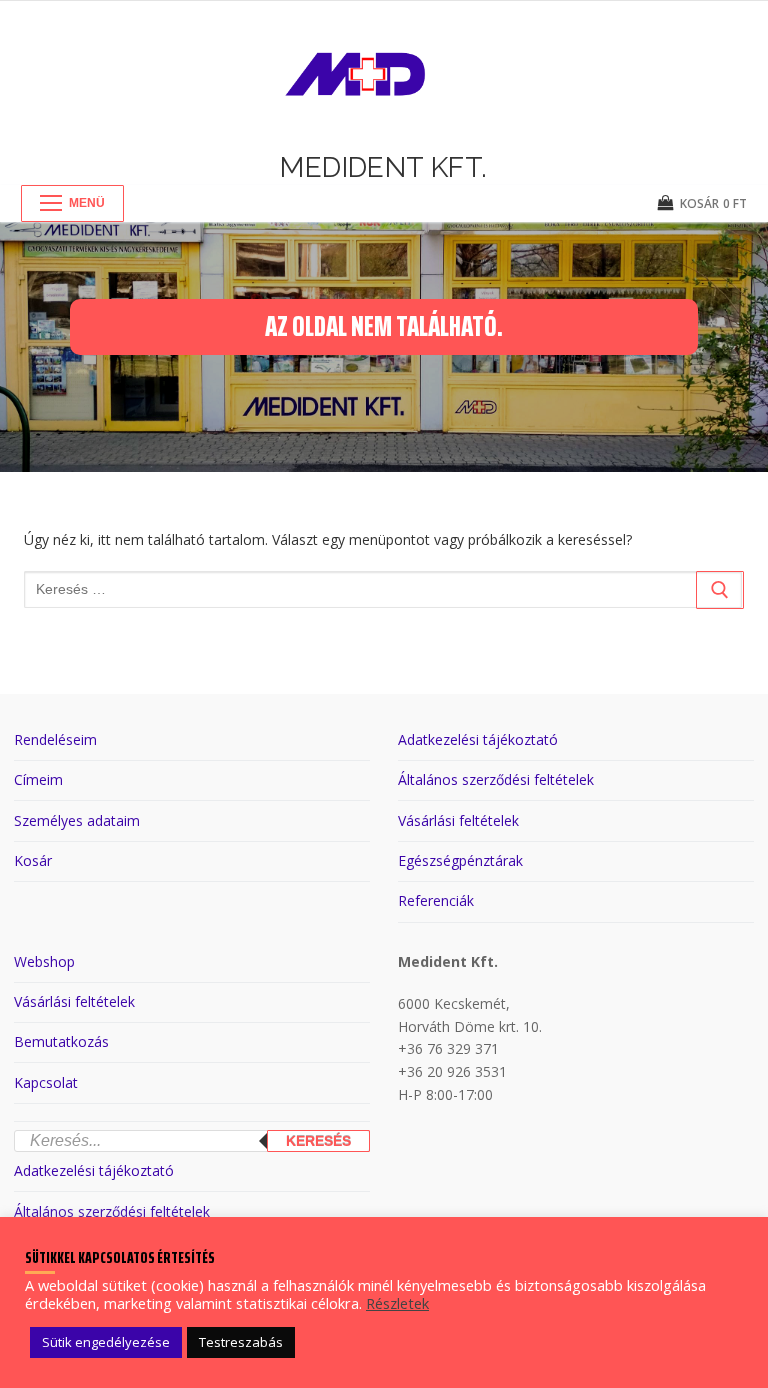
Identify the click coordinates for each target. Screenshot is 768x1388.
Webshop (44, 961)
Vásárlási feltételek (458, 820)
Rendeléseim (55, 739)
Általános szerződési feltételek (496, 779)
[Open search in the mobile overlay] (192, 1116)
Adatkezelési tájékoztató (478, 739)
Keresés (318, 1141)
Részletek (397, 1303)
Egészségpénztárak (460, 860)
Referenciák (436, 900)
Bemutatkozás (61, 1041)
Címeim (38, 779)
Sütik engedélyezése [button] (106, 1342)
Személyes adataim (77, 820)
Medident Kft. (383, 167)
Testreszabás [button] (241, 1342)
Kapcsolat (46, 1082)
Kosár (33, 860)
